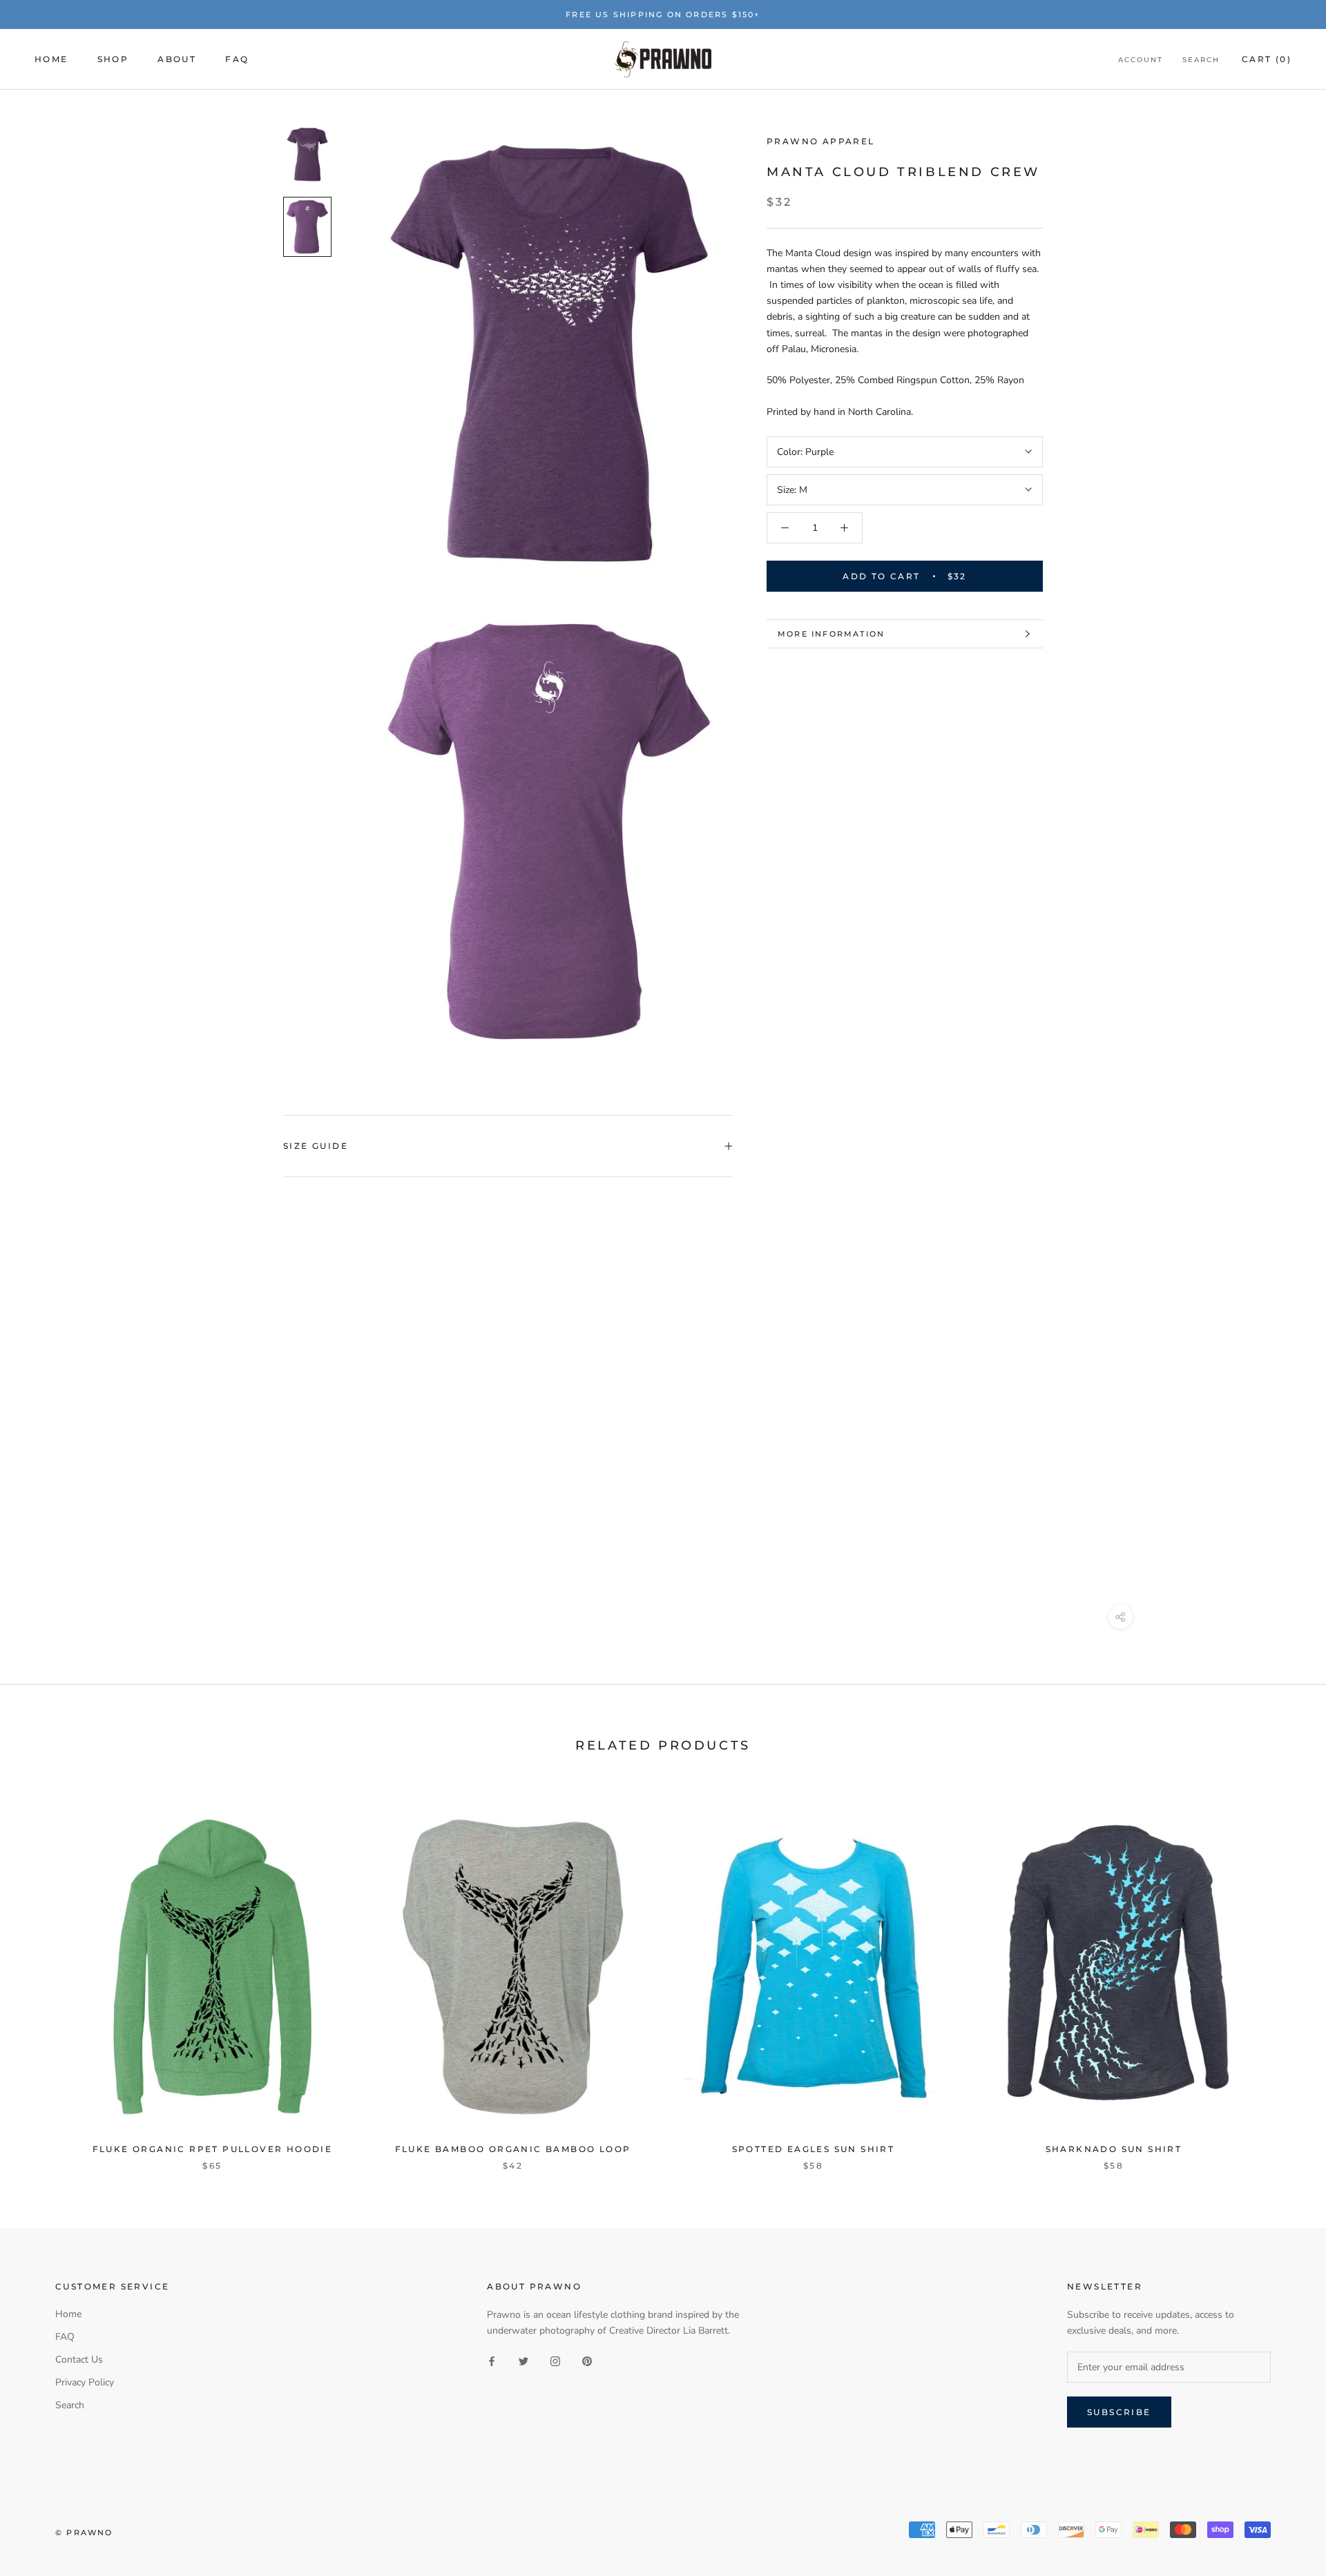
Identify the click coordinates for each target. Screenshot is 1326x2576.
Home (51, 60)
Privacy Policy (85, 2382)
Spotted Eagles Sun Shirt (814, 2149)
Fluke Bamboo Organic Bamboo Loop (513, 2149)
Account (1141, 60)
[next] (1283, 1973)
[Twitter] (523, 2361)
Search (1201, 60)
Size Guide (316, 1146)
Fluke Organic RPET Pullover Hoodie (213, 2149)
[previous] (43, 1973)
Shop (113, 60)
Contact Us (79, 2360)
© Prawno (84, 2533)
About (177, 60)
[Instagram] (555, 2361)
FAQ (237, 60)
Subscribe (1119, 2412)
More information (831, 634)
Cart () (1267, 60)
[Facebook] (492, 2361)
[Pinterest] (587, 2361)
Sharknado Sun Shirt (1114, 2149)
